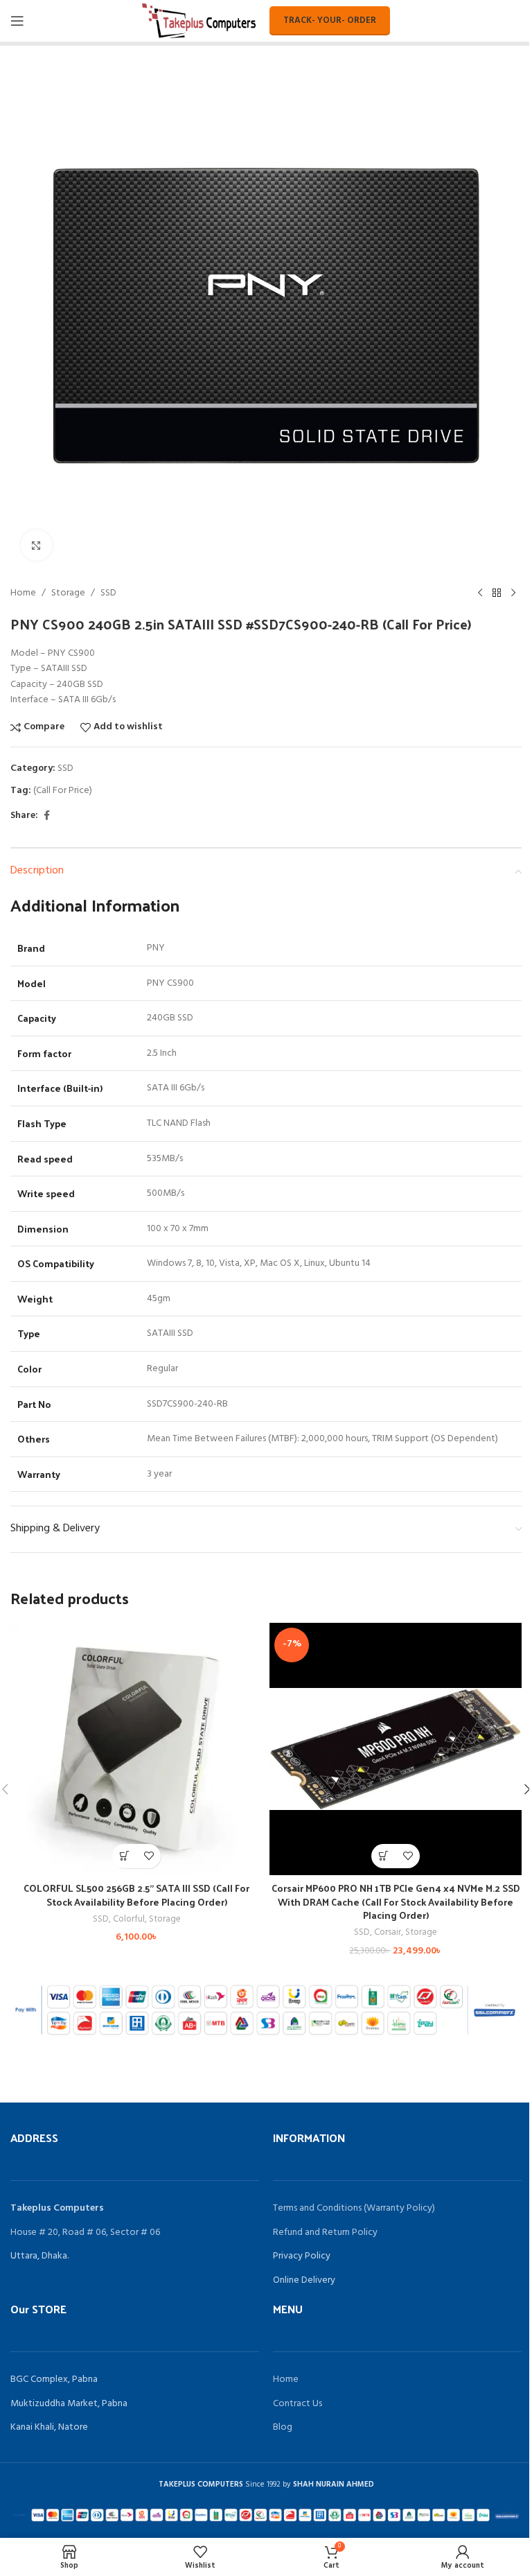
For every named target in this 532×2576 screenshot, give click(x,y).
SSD (108, 593)
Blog (283, 2427)
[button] (124, 1856)
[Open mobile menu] (17, 21)
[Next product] (513, 593)
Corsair (388, 1932)
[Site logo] (199, 21)
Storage (68, 593)
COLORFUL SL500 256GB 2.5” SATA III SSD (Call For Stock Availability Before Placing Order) (136, 1895)
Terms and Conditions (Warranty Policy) (354, 2208)
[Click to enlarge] (36, 545)
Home (23, 593)
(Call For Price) (63, 791)
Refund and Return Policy (325, 2233)
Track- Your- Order (330, 20)
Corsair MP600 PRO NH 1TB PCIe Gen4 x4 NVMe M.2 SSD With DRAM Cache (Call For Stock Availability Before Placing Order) (396, 1901)
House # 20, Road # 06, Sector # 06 (85, 2233)
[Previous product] (480, 593)
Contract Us (298, 2404)
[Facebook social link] (46, 816)
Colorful (129, 1919)
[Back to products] (497, 593)
